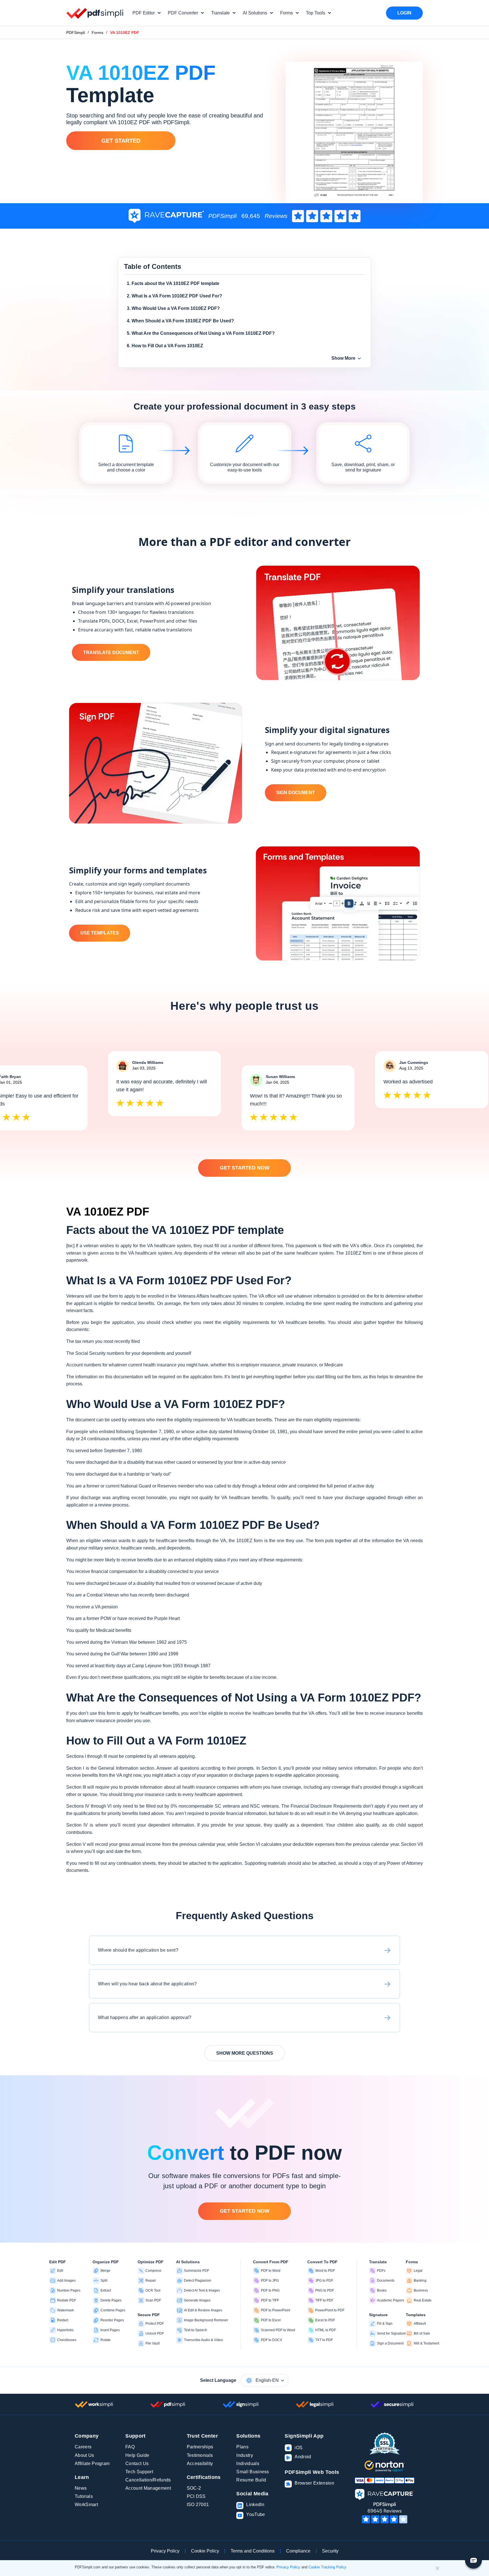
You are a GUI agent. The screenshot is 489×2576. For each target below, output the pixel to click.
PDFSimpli (76, 33)
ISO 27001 (198, 2505)
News (81, 2488)
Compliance (298, 2551)
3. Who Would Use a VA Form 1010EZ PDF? (173, 308)
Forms (97, 33)
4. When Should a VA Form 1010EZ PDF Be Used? (180, 321)
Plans (242, 2447)
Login (404, 13)
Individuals (248, 2464)
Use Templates (100, 933)
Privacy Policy (165, 2551)
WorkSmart (86, 2505)
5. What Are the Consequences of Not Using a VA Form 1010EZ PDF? (201, 333)
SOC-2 (194, 2488)
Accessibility (200, 2464)
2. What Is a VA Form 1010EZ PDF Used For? (174, 296)
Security (330, 2551)
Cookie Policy (205, 2551)
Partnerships (200, 2447)
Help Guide (137, 2455)
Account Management (148, 2488)
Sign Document (296, 793)
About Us (84, 2455)
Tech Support (139, 2472)
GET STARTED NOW (245, 1168)
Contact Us (137, 2464)
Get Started (121, 141)
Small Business (253, 2472)
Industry (245, 2455)
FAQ (130, 2447)
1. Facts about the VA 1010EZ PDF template (173, 283)
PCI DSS (196, 2496)
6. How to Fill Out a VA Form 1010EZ (165, 346)
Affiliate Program (92, 2464)
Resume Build (251, 2480)
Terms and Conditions (253, 2551)
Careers (83, 2447)
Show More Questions (245, 2053)
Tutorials (84, 2496)
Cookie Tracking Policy (327, 2567)
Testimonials (200, 2455)
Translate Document (111, 652)
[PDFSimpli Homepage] (95, 13)
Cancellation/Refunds (148, 2480)
